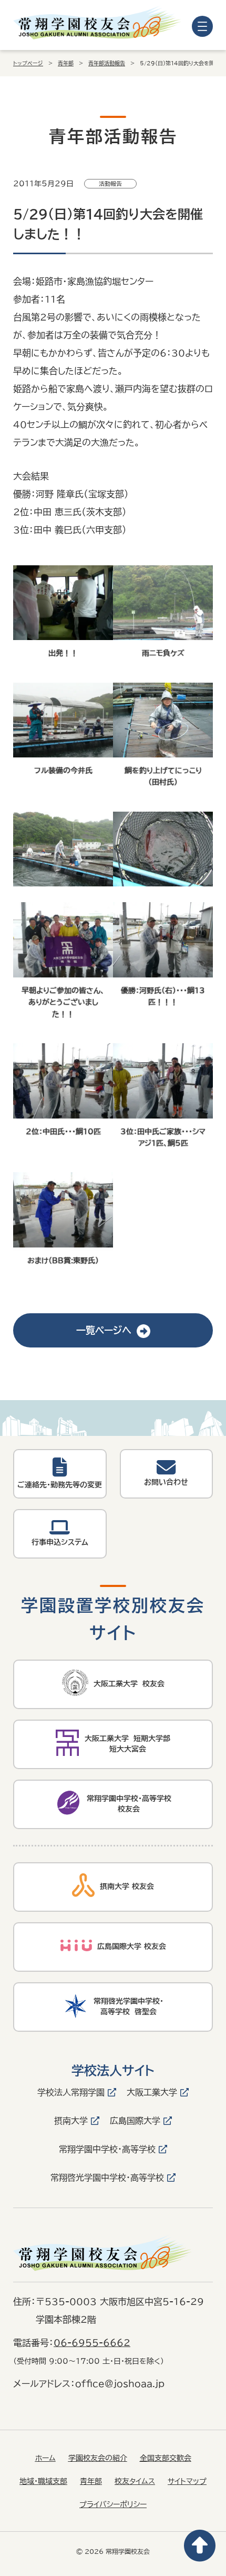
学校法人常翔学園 (71, 2092)
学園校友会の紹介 (98, 2458)
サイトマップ (187, 2481)
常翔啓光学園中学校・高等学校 (107, 2178)
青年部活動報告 (107, 63)
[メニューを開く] (202, 26)
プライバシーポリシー (113, 2504)
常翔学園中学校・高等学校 (107, 2149)
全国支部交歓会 (166, 2458)
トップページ (28, 63)
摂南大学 (71, 2121)
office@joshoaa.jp (120, 2384)
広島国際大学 (135, 2121)
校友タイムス (135, 2481)
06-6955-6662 (92, 2343)
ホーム (45, 2458)
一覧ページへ (104, 1330)
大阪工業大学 (152, 2092)
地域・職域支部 (43, 2481)
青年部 (66, 63)
